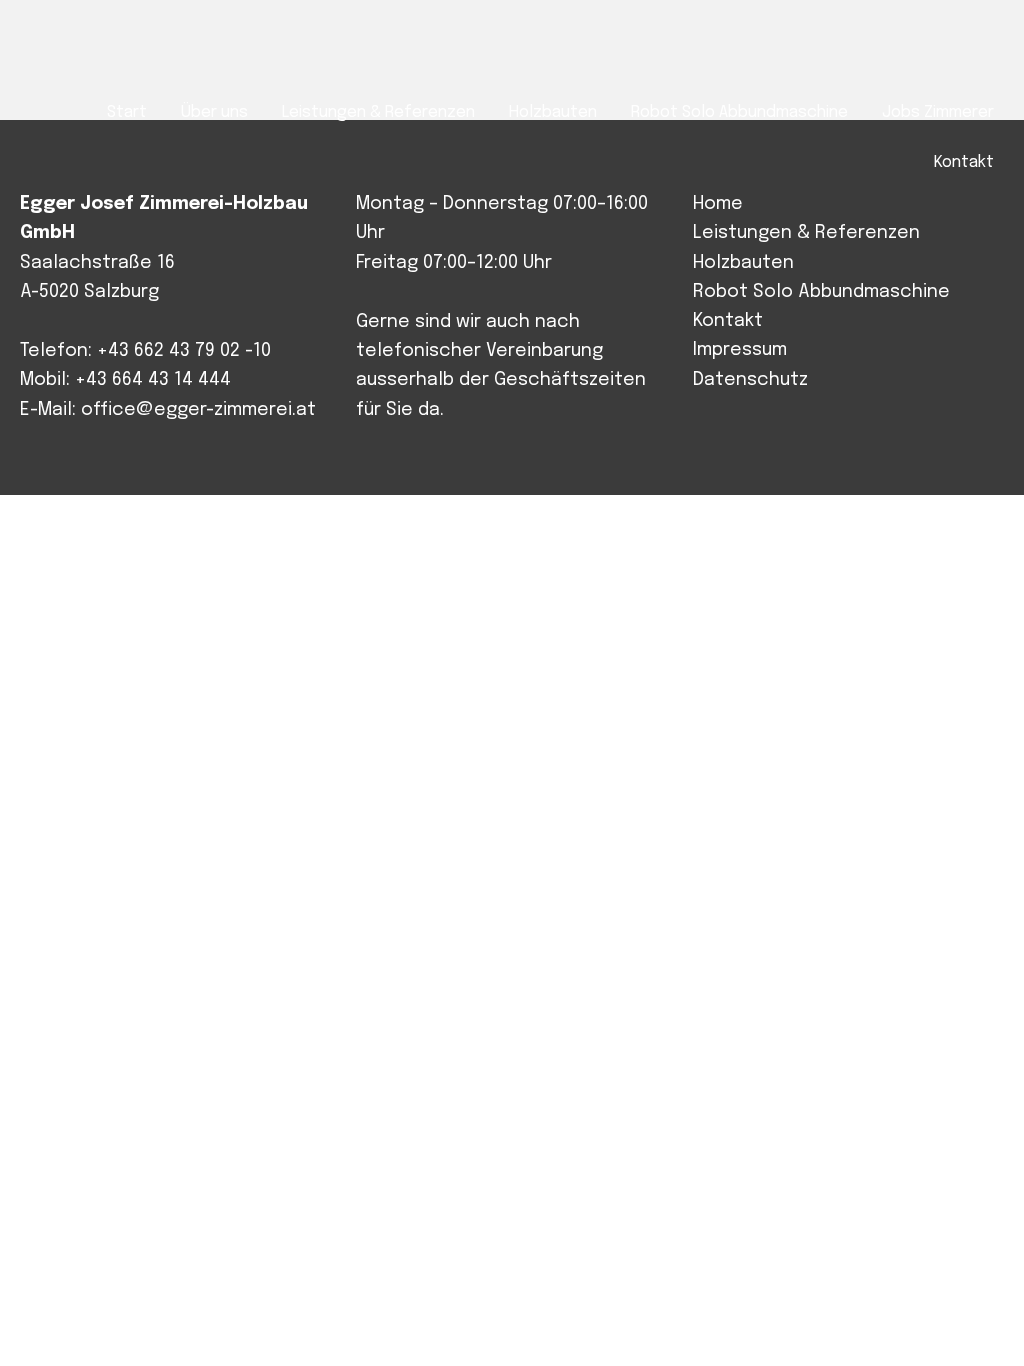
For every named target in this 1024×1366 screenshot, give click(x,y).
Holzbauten (743, 263)
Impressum (740, 350)
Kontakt (728, 321)
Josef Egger (116, 51)
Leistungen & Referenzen (806, 233)
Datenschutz (750, 380)
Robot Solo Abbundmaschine (821, 292)
